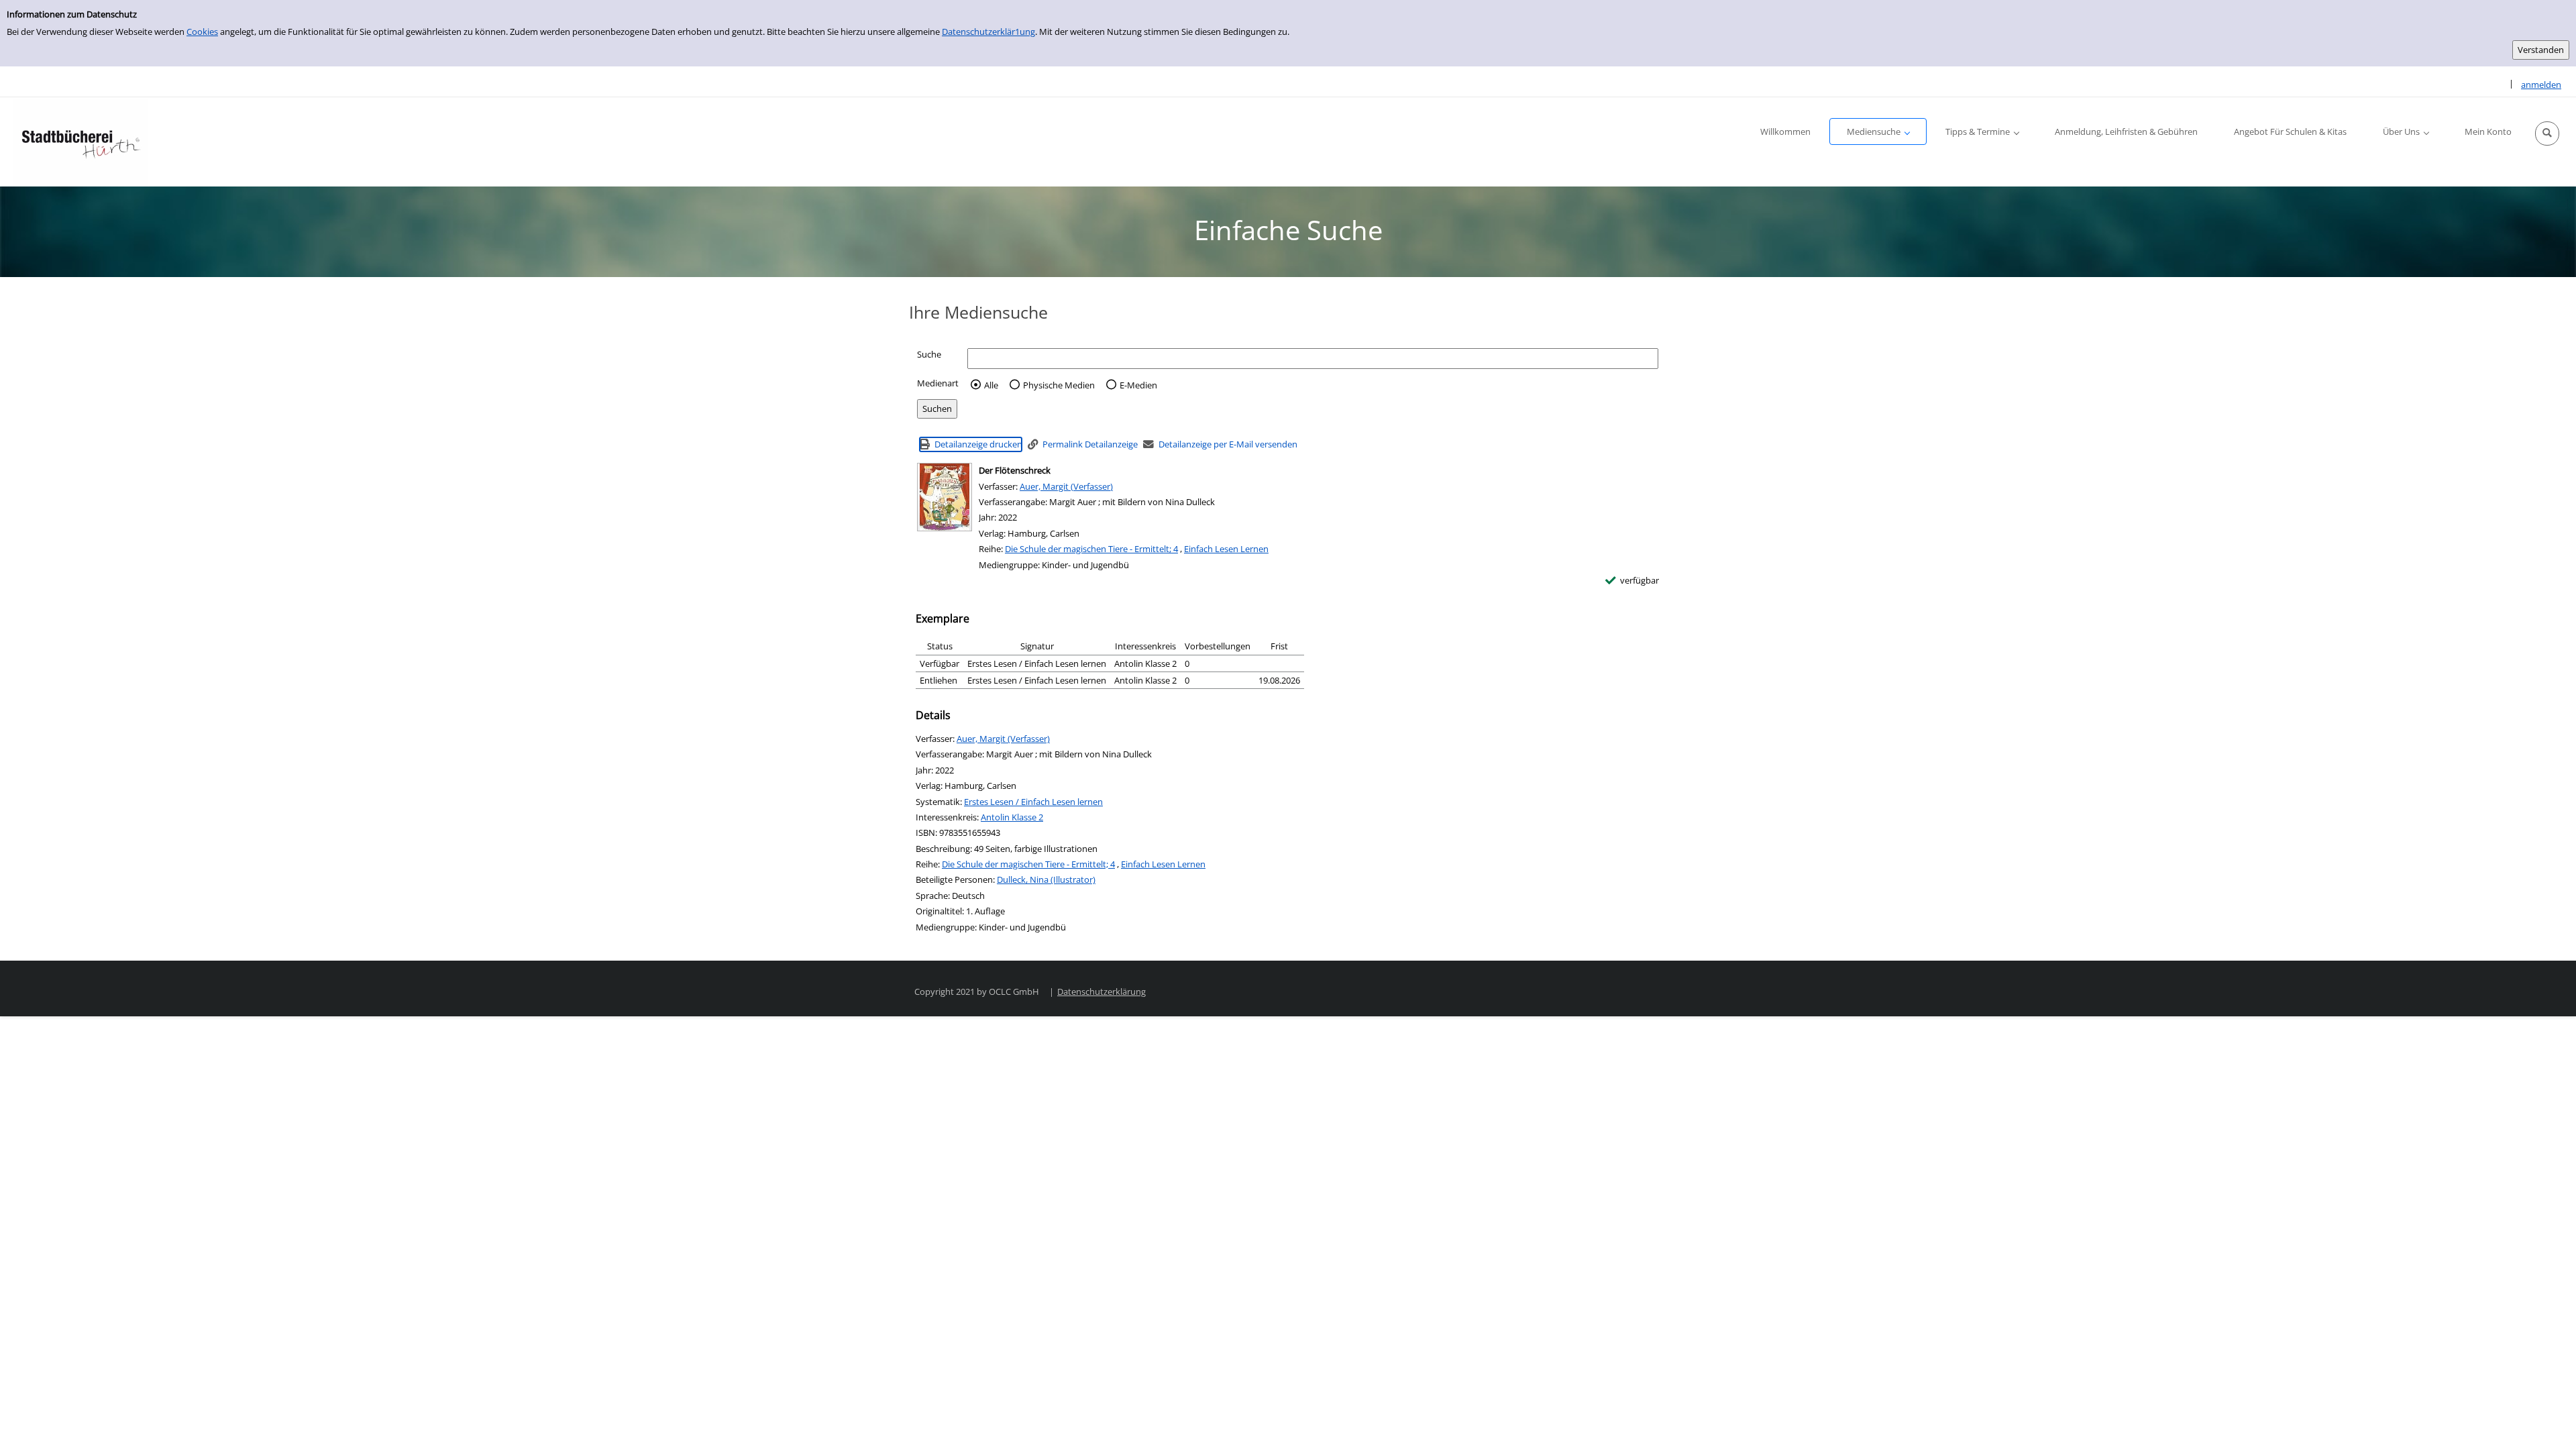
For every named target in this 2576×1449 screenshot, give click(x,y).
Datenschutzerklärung (1102, 991)
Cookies (202, 32)
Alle (991, 385)
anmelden (2541, 85)
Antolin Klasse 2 (1012, 817)
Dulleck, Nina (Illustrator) (1046, 879)
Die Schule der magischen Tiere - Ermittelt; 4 (1091, 549)
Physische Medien (1059, 385)
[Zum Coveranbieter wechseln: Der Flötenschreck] (945, 497)
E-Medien (1138, 385)
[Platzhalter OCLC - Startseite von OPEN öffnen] (80, 142)
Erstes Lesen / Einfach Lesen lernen (1033, 802)
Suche (929, 354)
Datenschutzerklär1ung (988, 32)
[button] (2547, 133)
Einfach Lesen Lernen (1226, 549)
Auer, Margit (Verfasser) (1066, 486)
